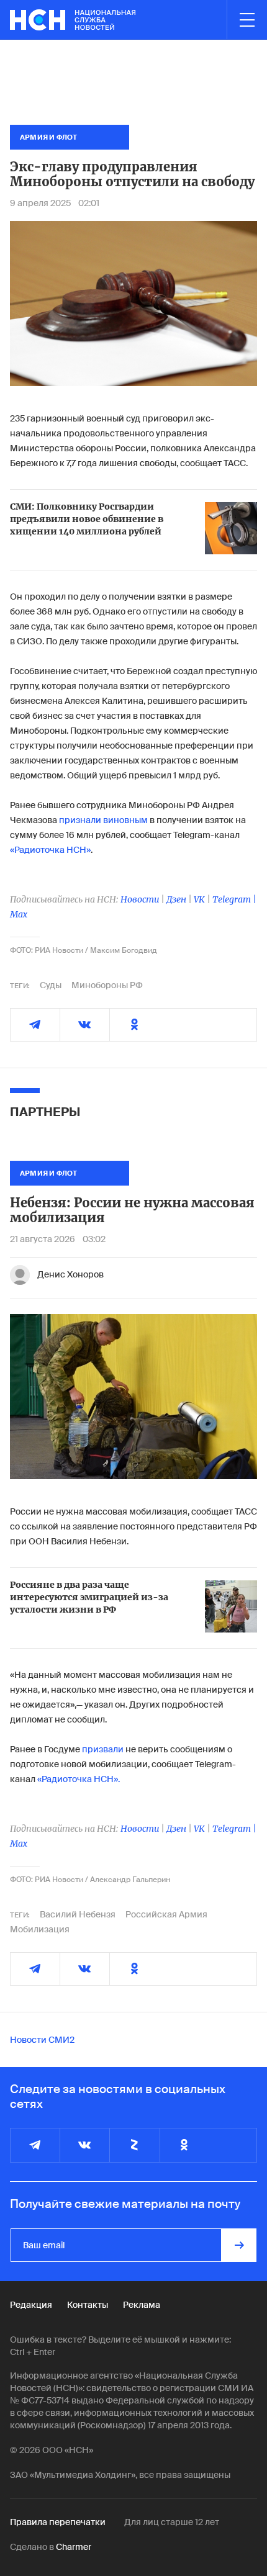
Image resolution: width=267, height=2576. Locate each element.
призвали (103, 1749)
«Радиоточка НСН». (79, 1779)
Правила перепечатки (58, 2522)
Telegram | (234, 899)
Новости (140, 899)
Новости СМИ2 (42, 2040)
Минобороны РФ (107, 985)
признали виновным (103, 820)
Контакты (88, 2305)
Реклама (142, 2305)
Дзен (176, 899)
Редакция (31, 2305)
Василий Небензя (78, 1914)
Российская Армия (166, 1914)
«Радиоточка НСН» (50, 850)
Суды (51, 985)
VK (199, 899)
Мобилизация (40, 1929)
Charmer (74, 2547)
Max (19, 914)
